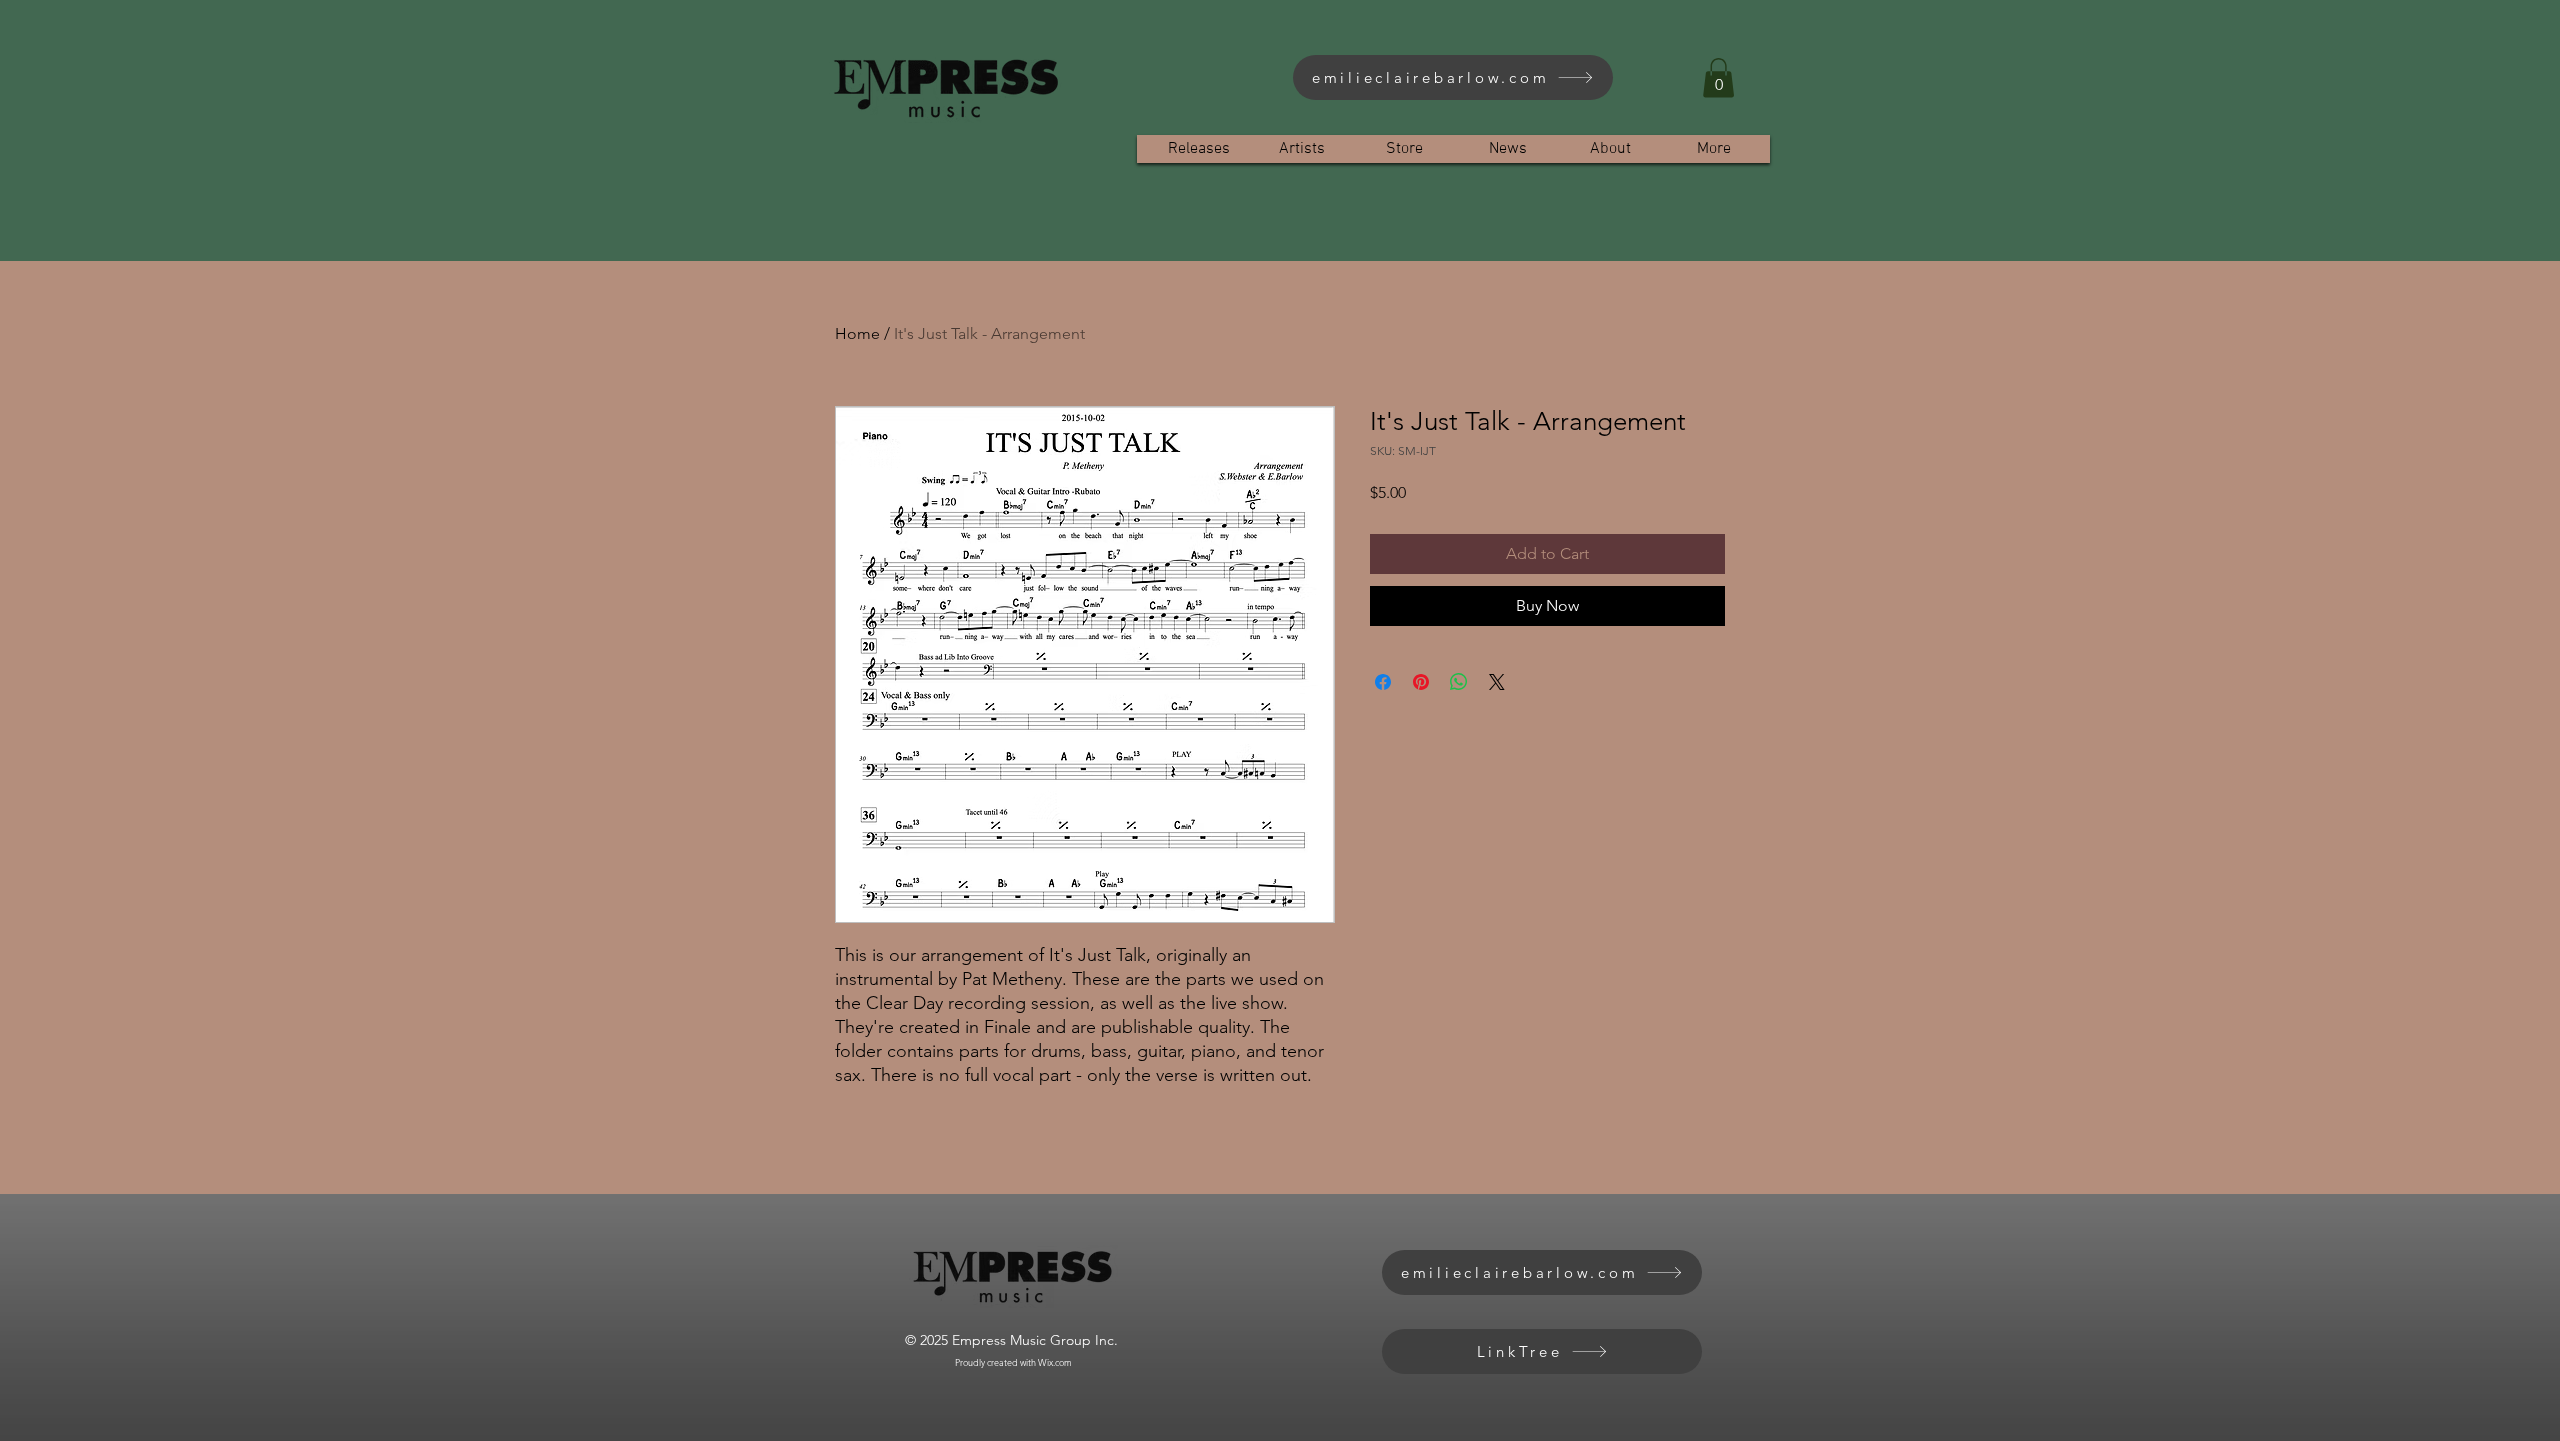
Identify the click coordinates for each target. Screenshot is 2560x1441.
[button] (1718, 77)
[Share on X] (1497, 682)
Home (857, 333)
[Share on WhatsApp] (1459, 682)
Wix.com (1055, 1362)
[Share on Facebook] (1383, 682)
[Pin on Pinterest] (1421, 682)
